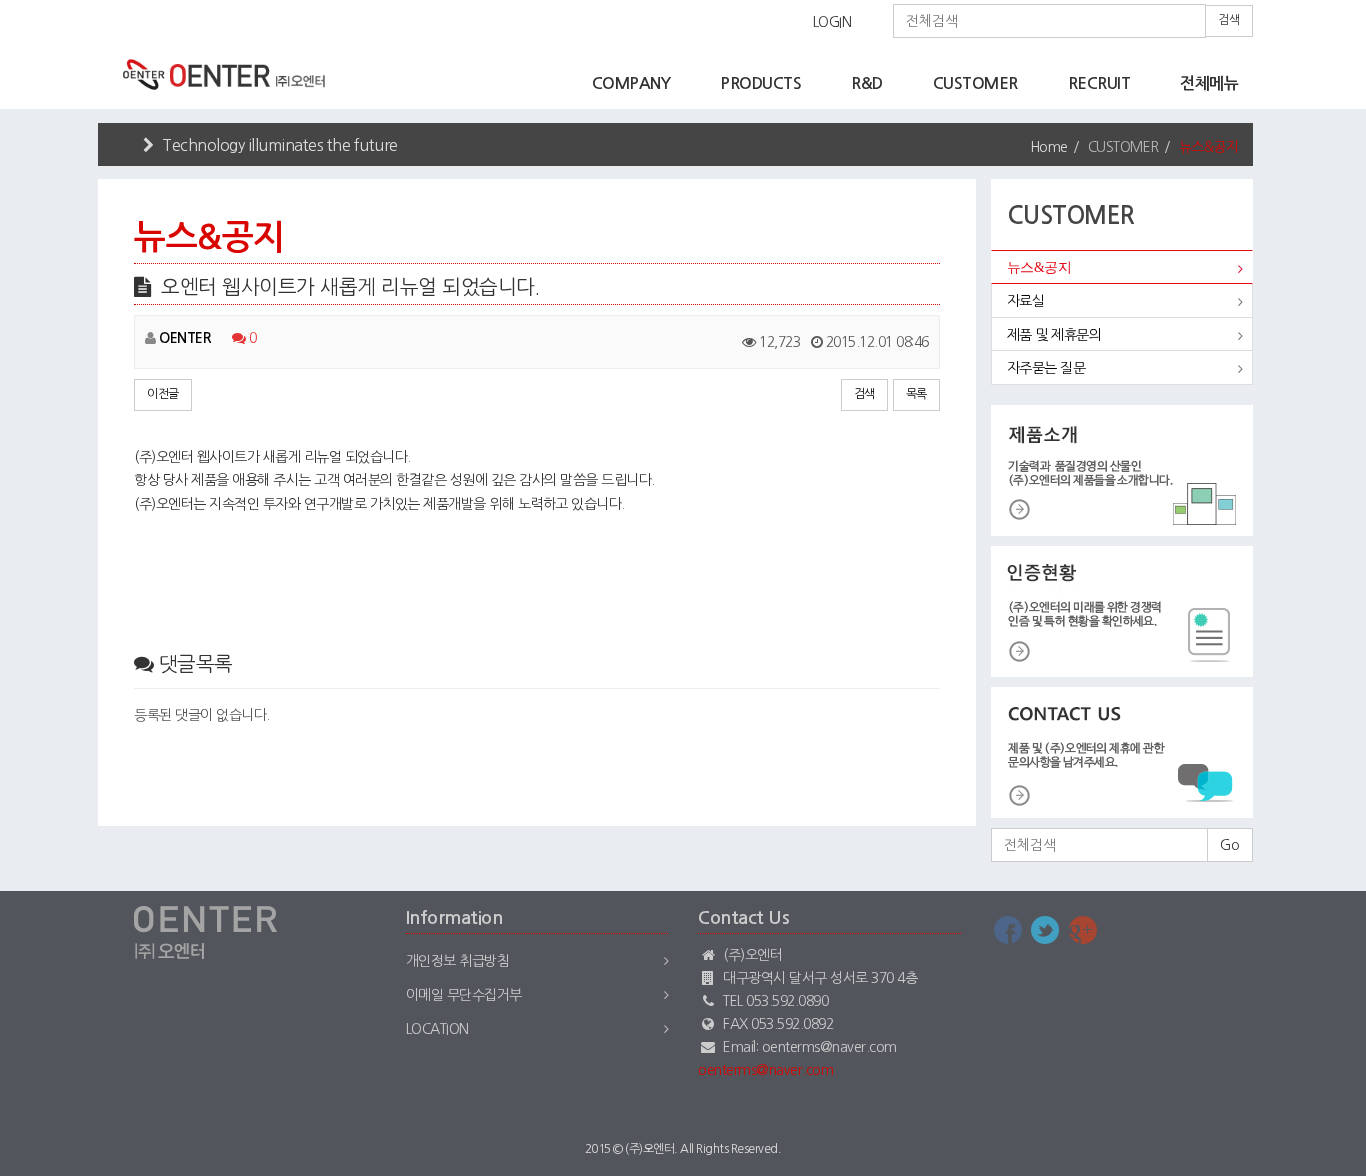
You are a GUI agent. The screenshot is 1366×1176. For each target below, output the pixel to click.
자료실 (1026, 301)
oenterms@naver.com (765, 1070)
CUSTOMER (975, 83)
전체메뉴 (1209, 83)
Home (1049, 147)
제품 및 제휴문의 (1054, 335)
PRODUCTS (760, 83)
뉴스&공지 (1039, 267)
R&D (867, 83)
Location (437, 1029)
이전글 (163, 394)
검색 (1229, 20)
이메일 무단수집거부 (464, 995)
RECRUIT (1099, 83)
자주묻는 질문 (1046, 368)
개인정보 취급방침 (458, 961)
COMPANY (631, 83)
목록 (916, 394)
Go (1230, 845)
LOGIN (832, 22)
